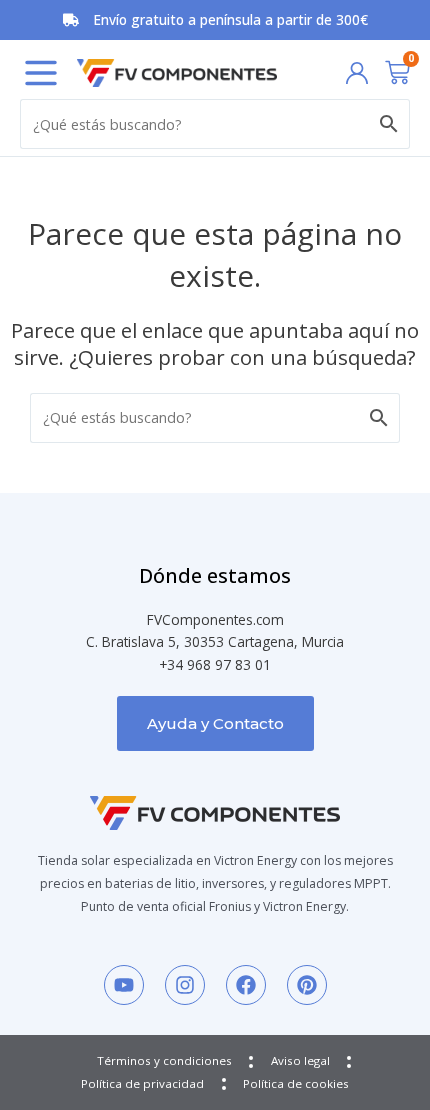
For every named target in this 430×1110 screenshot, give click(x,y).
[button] (41, 73)
